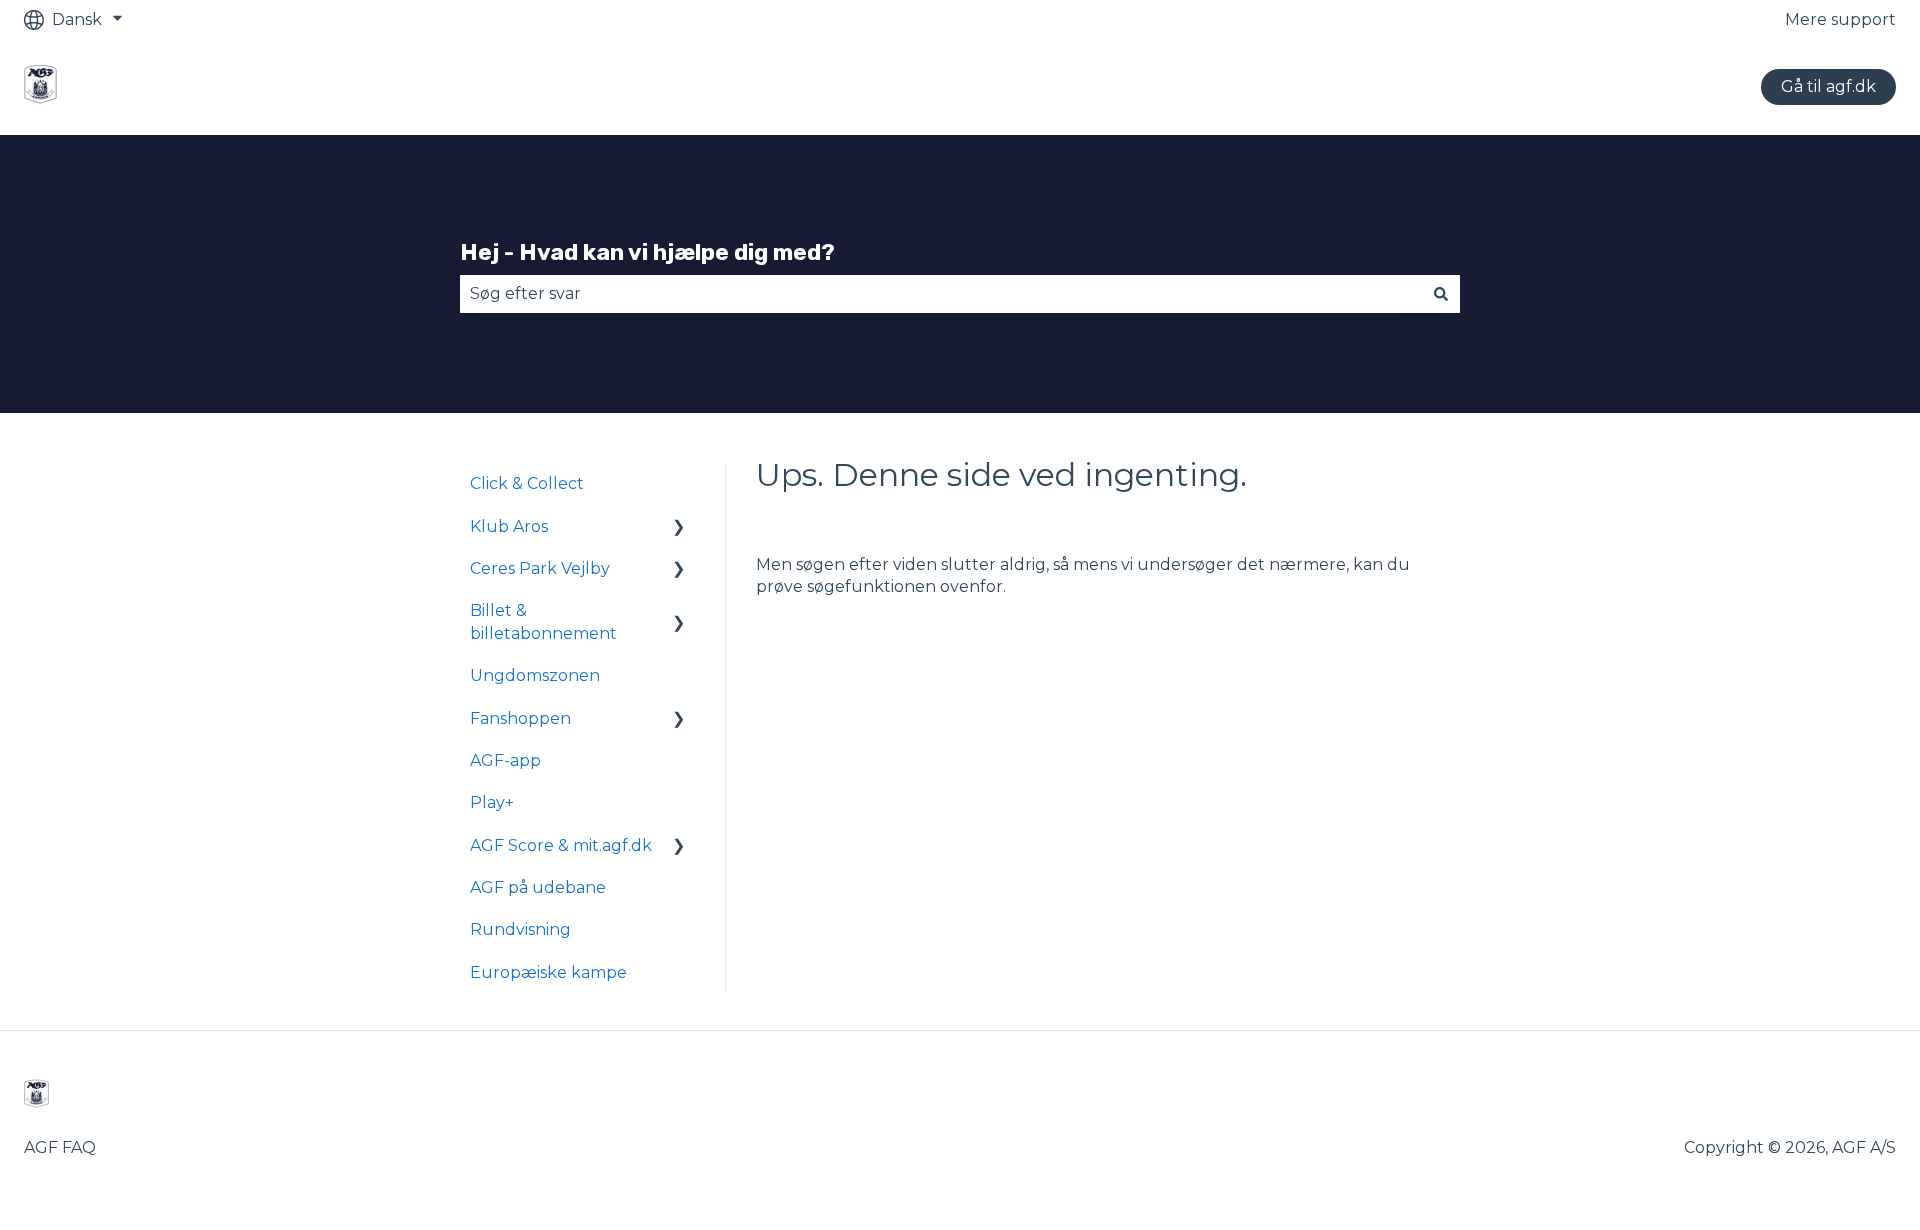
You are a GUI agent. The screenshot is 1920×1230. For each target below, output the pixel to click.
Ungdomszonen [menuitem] (535, 675)
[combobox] (941, 294)
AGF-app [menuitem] (505, 760)
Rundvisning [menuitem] (520, 929)
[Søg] (1441, 294)
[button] (679, 528)
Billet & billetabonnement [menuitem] (543, 621)
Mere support (1840, 19)
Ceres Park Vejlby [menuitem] (540, 568)
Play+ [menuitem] (492, 802)
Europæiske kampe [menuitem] (548, 972)
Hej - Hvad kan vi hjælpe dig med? (647, 252)
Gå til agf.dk (1828, 86)
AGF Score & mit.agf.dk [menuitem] (561, 845)
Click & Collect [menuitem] (527, 483)
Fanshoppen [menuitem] (520, 718)
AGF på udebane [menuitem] (538, 887)
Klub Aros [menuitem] (509, 526)
